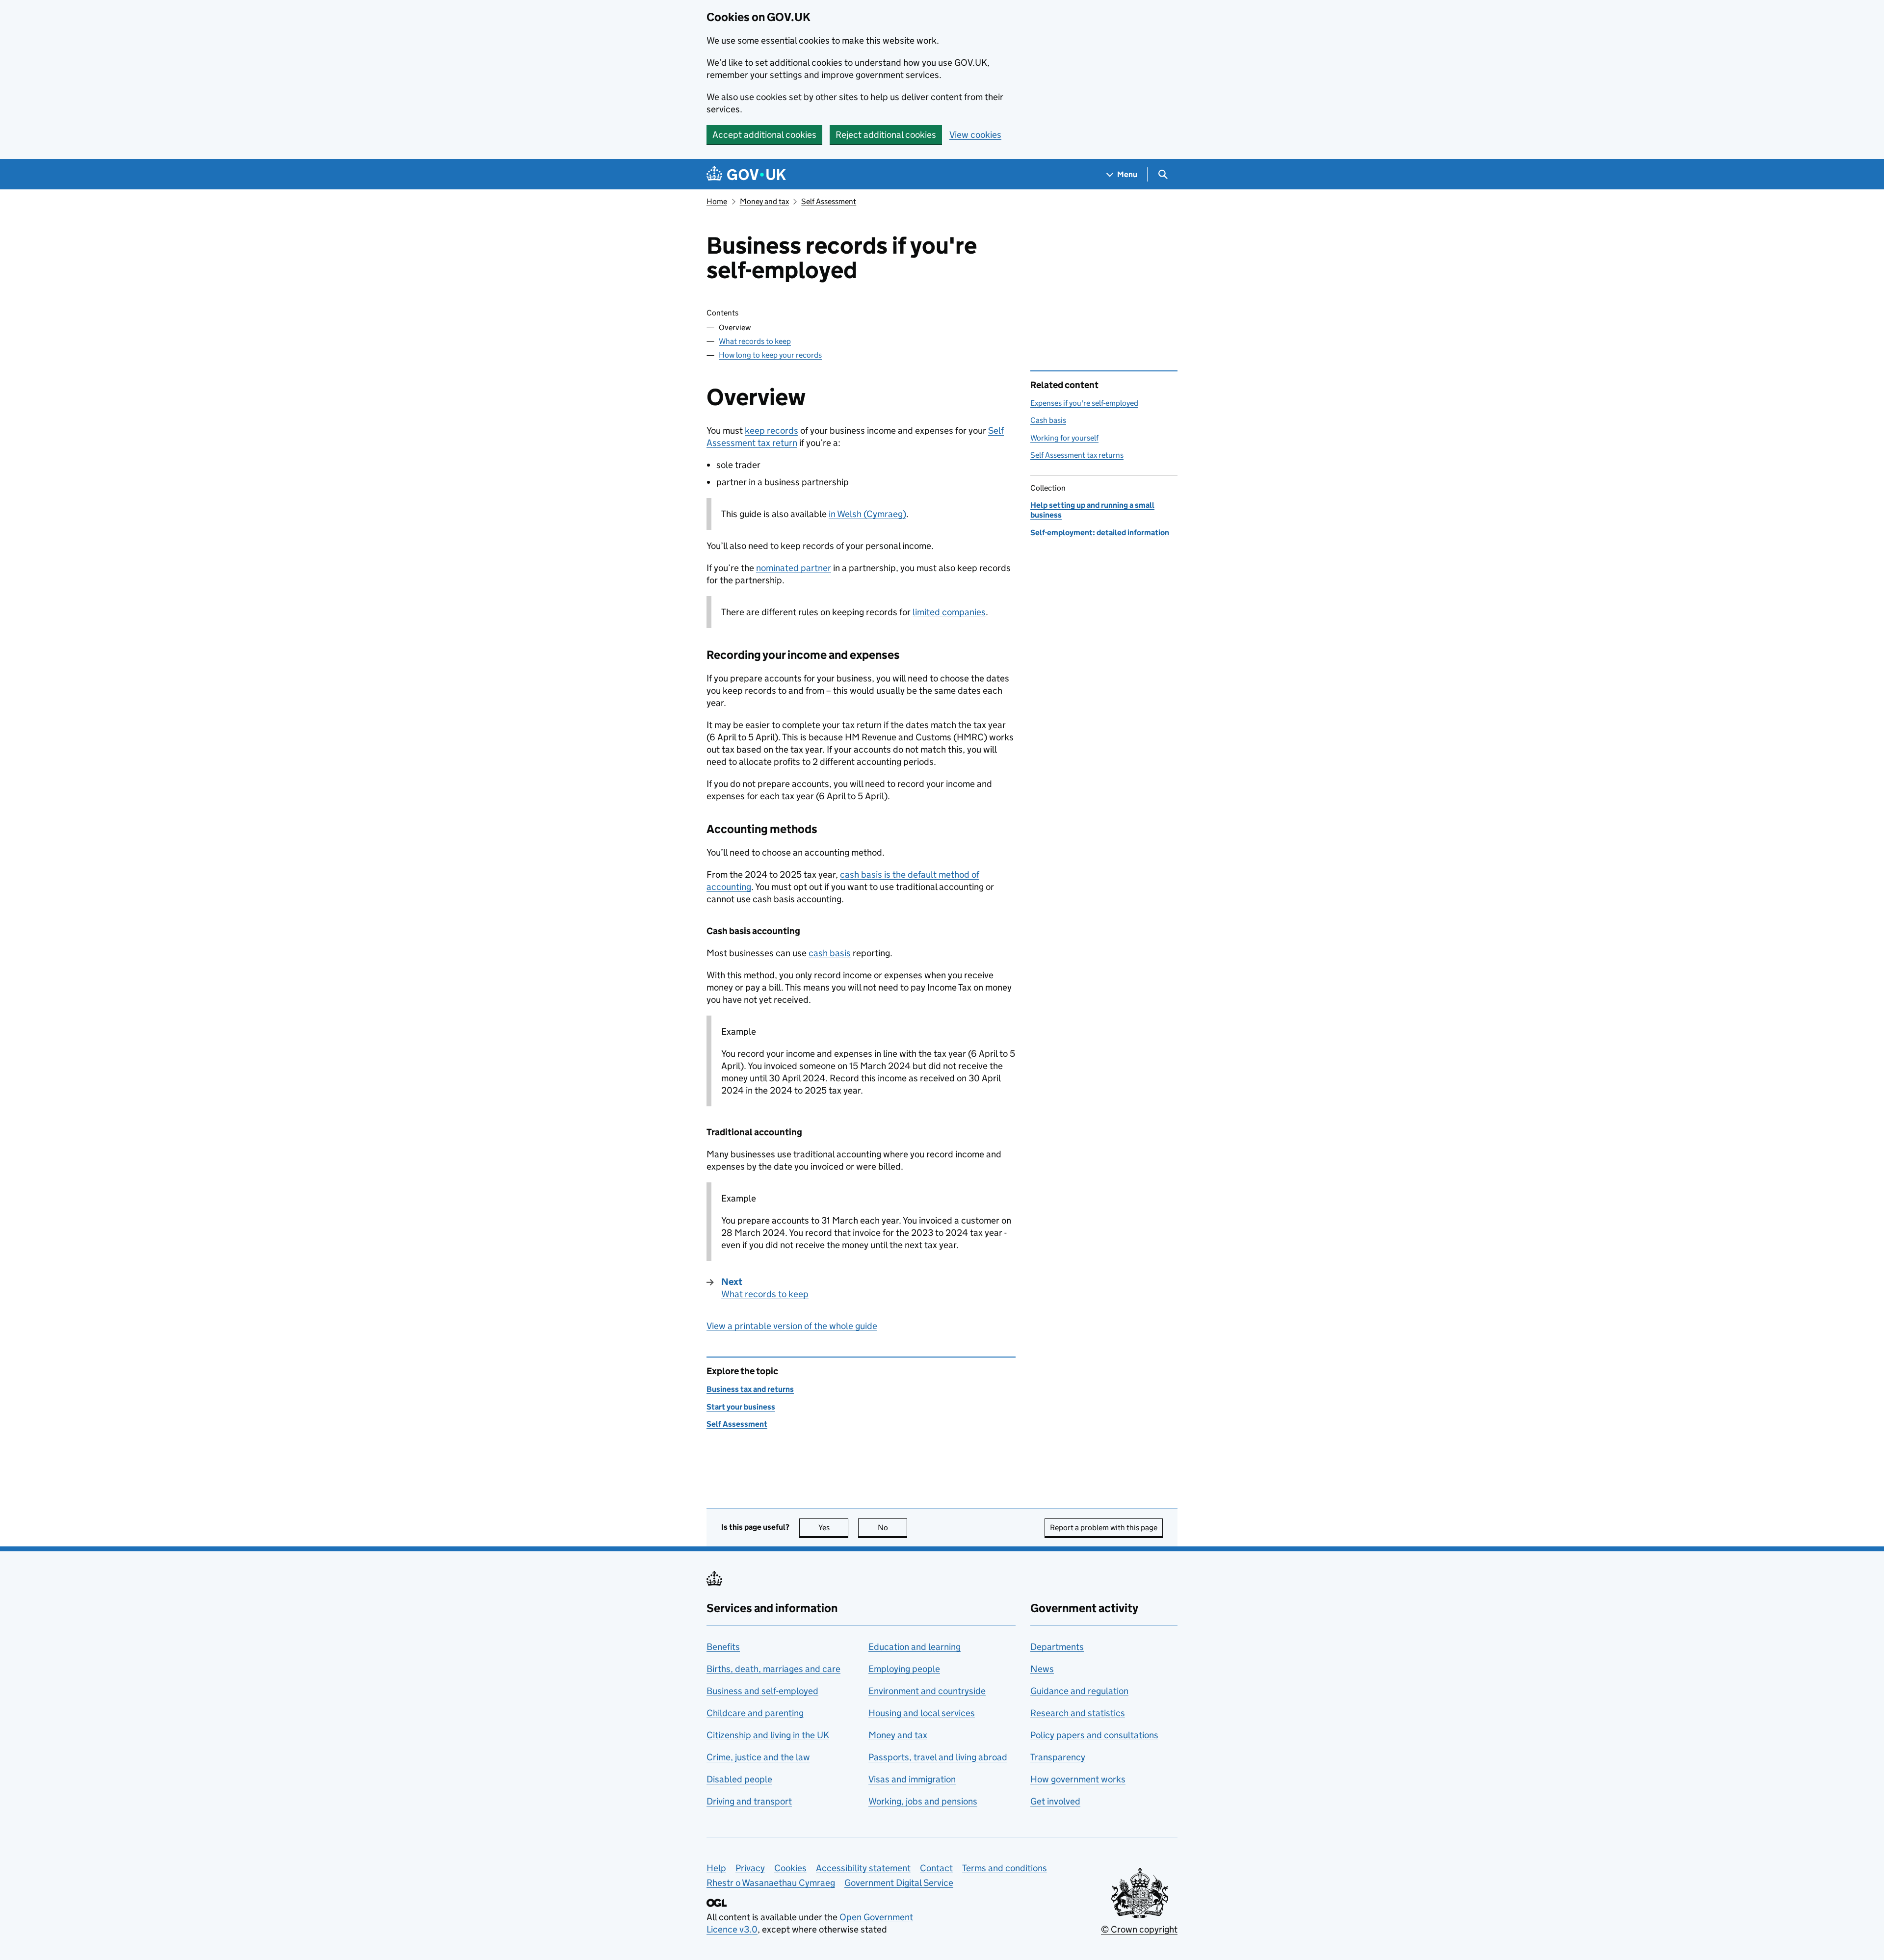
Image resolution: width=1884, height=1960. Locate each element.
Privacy (750, 1868)
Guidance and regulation (1079, 1691)
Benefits (723, 1647)
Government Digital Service (899, 1883)
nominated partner (794, 568)
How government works (1078, 1779)
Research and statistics (1078, 1713)
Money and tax (764, 201)
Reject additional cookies (886, 135)
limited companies (949, 612)
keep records (772, 431)
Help (716, 1868)
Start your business (741, 1407)
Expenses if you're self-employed (1084, 403)
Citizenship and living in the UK (768, 1735)
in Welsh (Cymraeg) (867, 514)
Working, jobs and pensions (923, 1801)
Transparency (1058, 1757)
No (892, 1528)
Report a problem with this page (1104, 1528)
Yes (833, 1528)
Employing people (904, 1669)
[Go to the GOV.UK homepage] (746, 174)
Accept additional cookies (764, 135)
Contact (936, 1868)
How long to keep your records (770, 355)
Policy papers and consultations (1094, 1735)
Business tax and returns (750, 1389)
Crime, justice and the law (758, 1757)
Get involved (1055, 1801)
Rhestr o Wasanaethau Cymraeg (771, 1883)
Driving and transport (749, 1801)
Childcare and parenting (755, 1713)
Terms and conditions (1005, 1868)
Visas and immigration (912, 1779)
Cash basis (1048, 420)
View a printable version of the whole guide (792, 1326)
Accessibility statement (863, 1868)
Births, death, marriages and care (773, 1669)
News (1042, 1669)
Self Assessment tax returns (1077, 455)
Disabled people (739, 1779)
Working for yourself (1064, 438)
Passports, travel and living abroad (938, 1757)
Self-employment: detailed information (1100, 533)
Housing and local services (922, 1713)
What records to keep (755, 341)
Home (717, 201)
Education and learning (915, 1647)
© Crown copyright (1139, 1929)
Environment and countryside (927, 1691)
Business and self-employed (762, 1691)
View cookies (975, 135)
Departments (1057, 1647)
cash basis (830, 953)
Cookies (790, 1868)
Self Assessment (829, 201)
